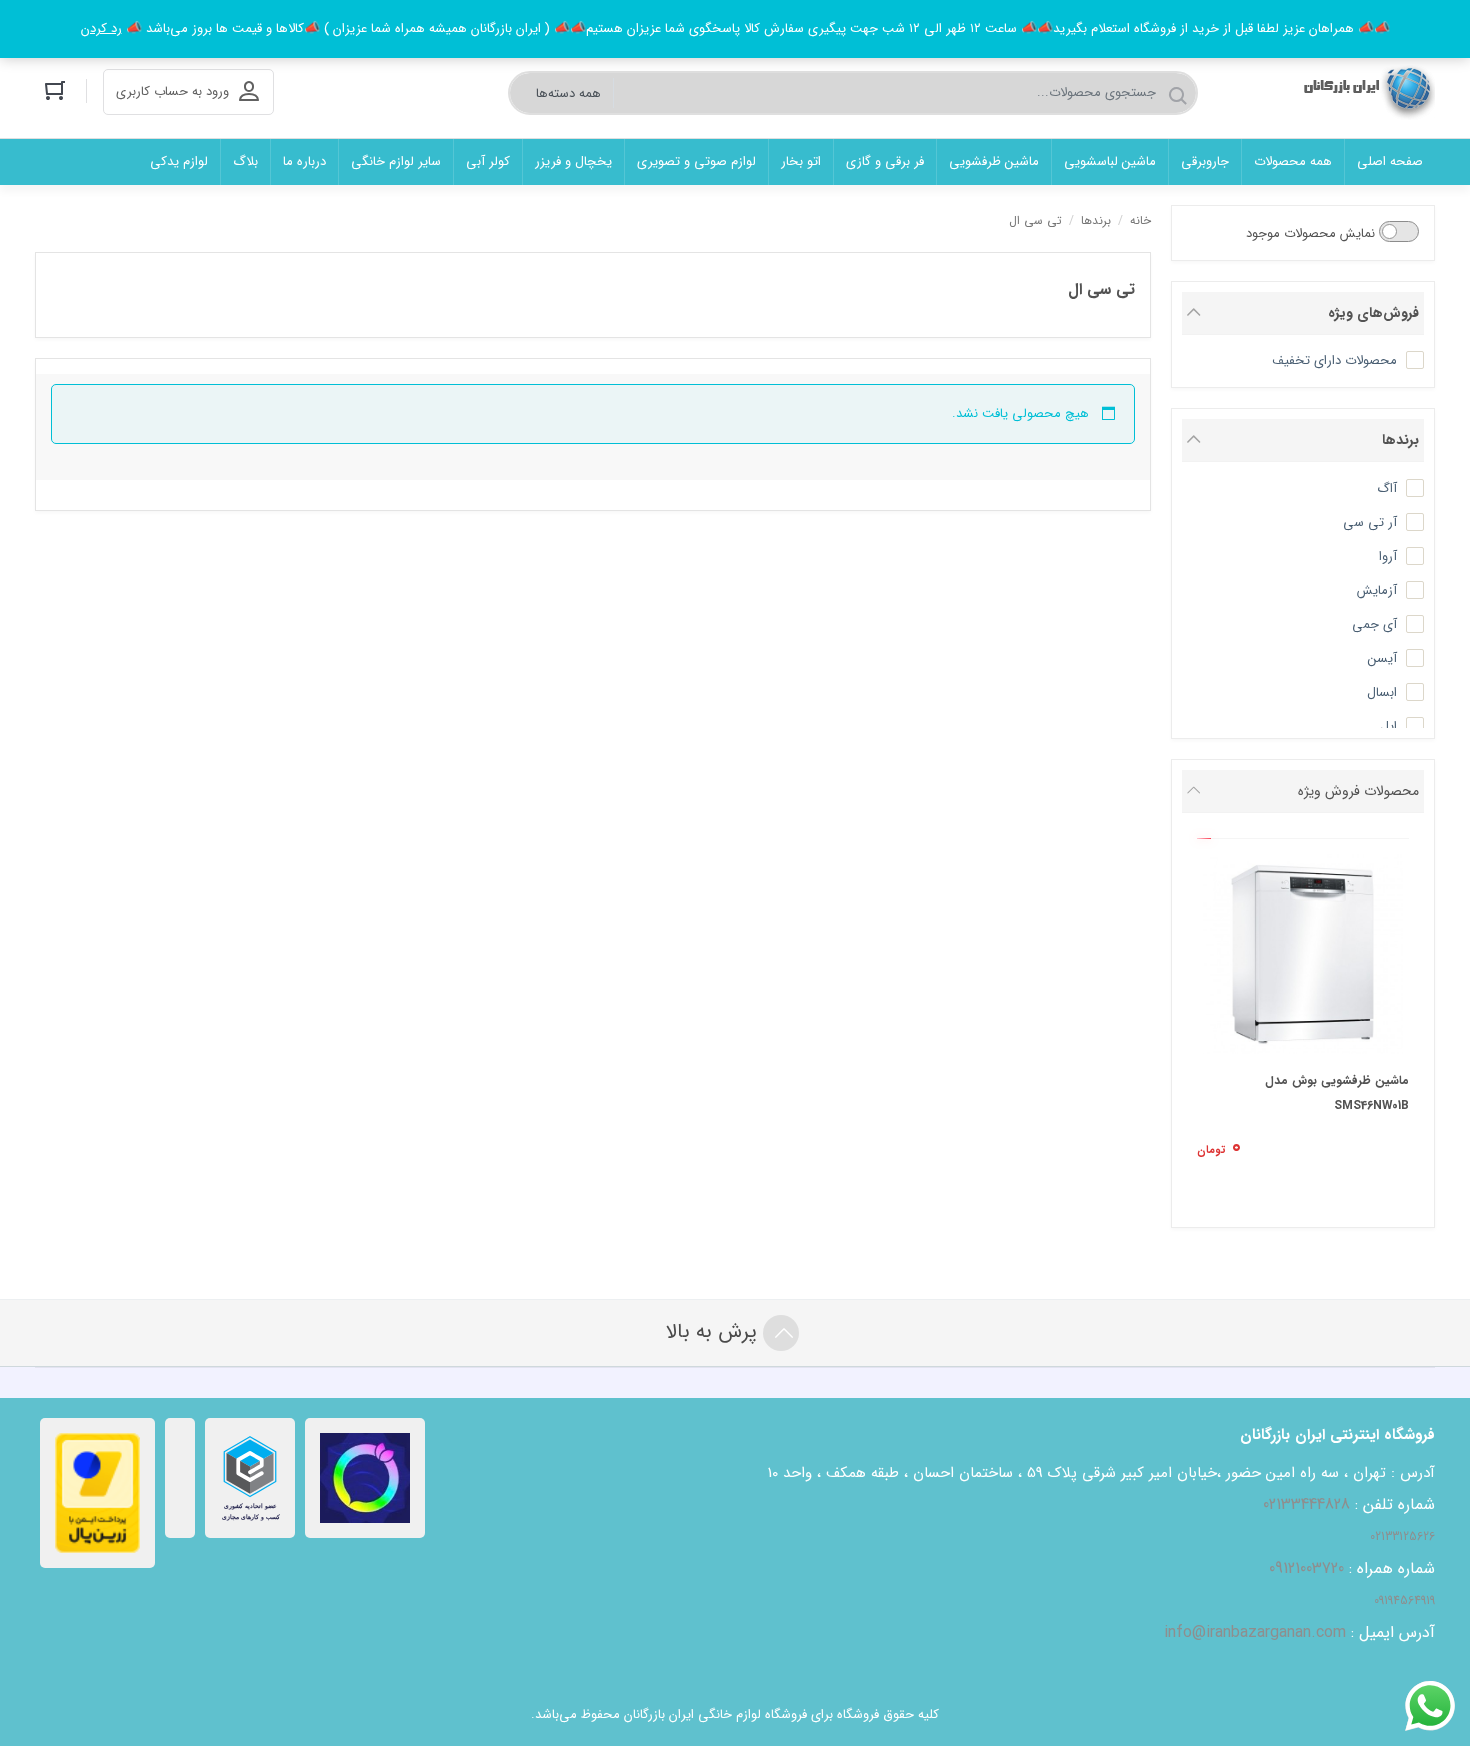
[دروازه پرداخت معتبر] (97, 1493)
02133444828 (1306, 1504)
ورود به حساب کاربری (172, 91)
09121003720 (1306, 1568)
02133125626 (1402, 1536)
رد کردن (101, 28)
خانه (1140, 220)
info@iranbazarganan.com (1255, 1632)
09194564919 (1404, 1600)
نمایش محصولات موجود (1312, 233)
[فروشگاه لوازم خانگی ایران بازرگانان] (1363, 92)
